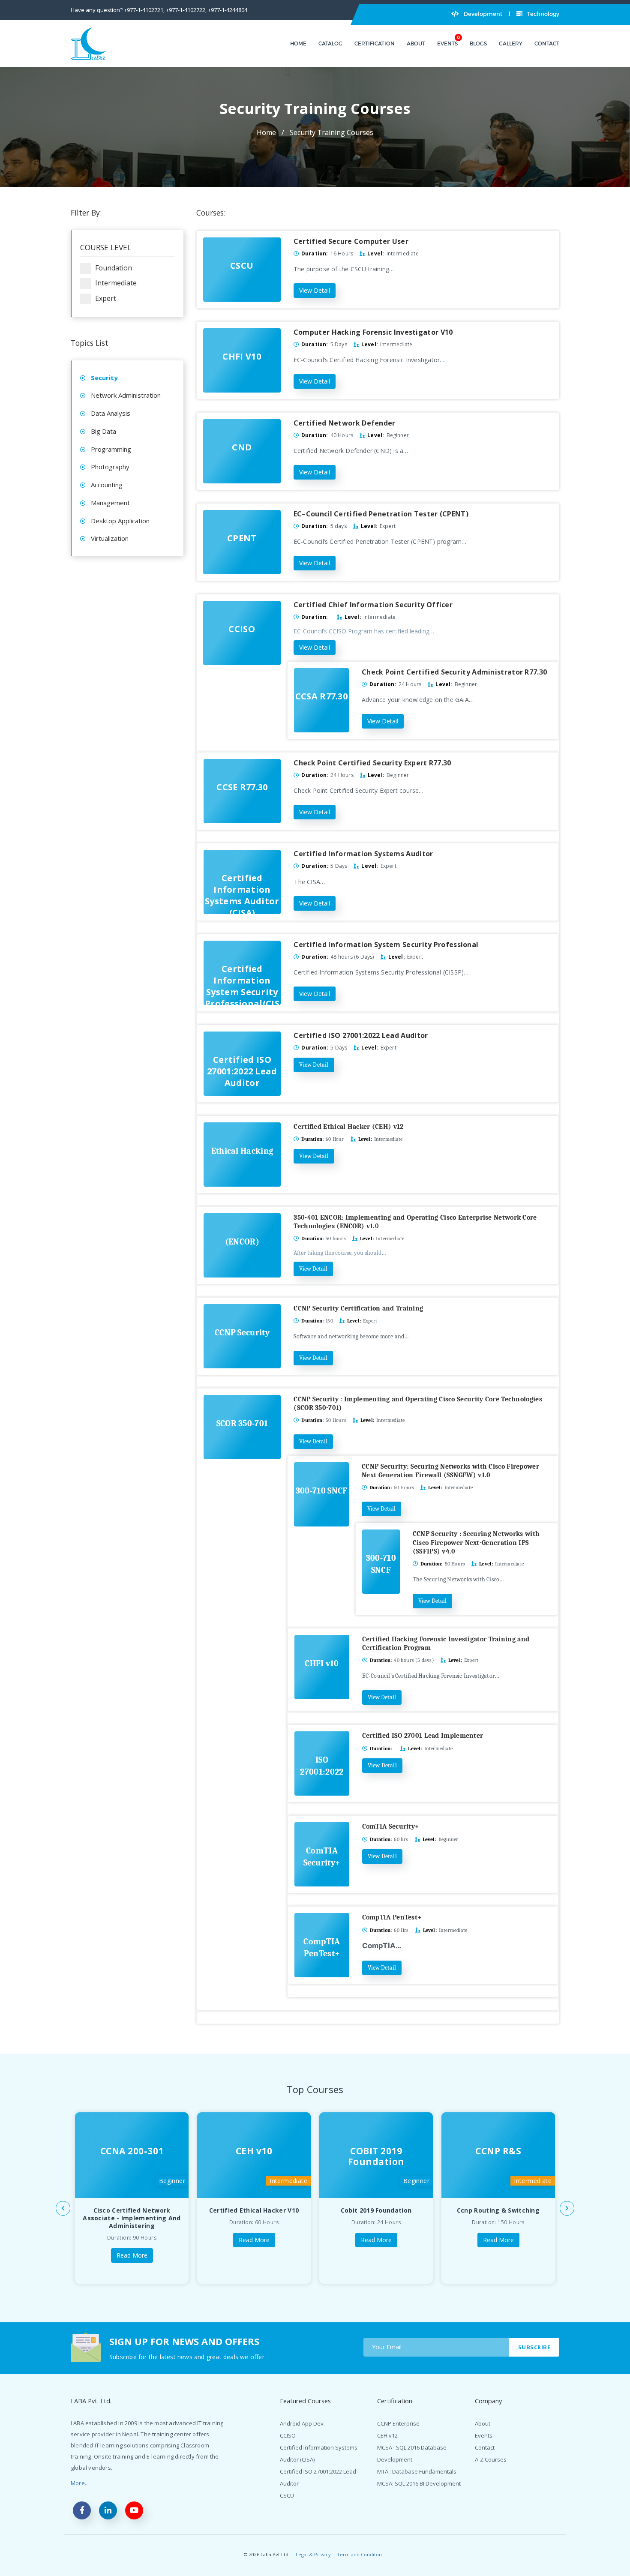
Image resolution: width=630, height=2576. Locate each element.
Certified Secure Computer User (351, 241)
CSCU (287, 2495)
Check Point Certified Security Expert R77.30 (372, 763)
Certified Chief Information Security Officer (373, 605)
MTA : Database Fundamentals (417, 2471)
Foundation (114, 268)
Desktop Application (120, 521)
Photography (110, 467)
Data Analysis (111, 413)
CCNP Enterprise (398, 2423)
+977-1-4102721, (144, 10)
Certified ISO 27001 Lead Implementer (423, 1736)
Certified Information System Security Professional (386, 945)
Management (110, 503)
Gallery (511, 43)
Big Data (103, 431)
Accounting (107, 485)
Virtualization (110, 538)
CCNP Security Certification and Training (358, 1308)
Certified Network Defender (345, 423)
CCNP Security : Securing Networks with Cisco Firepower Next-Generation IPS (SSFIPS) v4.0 (476, 1542)
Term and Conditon (359, 2554)
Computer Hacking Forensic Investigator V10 (373, 332)
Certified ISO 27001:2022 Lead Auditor (361, 1035)
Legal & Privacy (313, 2554)
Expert (106, 298)
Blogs (478, 43)
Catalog (330, 43)
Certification (375, 43)
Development (482, 14)
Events (447, 43)
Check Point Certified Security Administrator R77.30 (454, 672)
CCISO (288, 2435)
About (416, 43)
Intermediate (116, 283)
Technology (543, 14)
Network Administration (126, 395)
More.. (79, 2483)
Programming (111, 449)
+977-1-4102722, (186, 10)
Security (104, 378)
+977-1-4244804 (228, 10)
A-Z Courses (491, 2459)
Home (298, 43)
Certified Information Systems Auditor (363, 854)
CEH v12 (387, 2435)
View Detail (315, 290)
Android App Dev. (302, 2423)
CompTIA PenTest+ (392, 1917)
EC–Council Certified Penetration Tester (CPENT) (381, 514)
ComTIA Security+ (391, 1826)
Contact (547, 43)
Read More (132, 2255)
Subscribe (534, 2347)
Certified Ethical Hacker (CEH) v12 (348, 1127)
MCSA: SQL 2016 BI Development (419, 2483)
